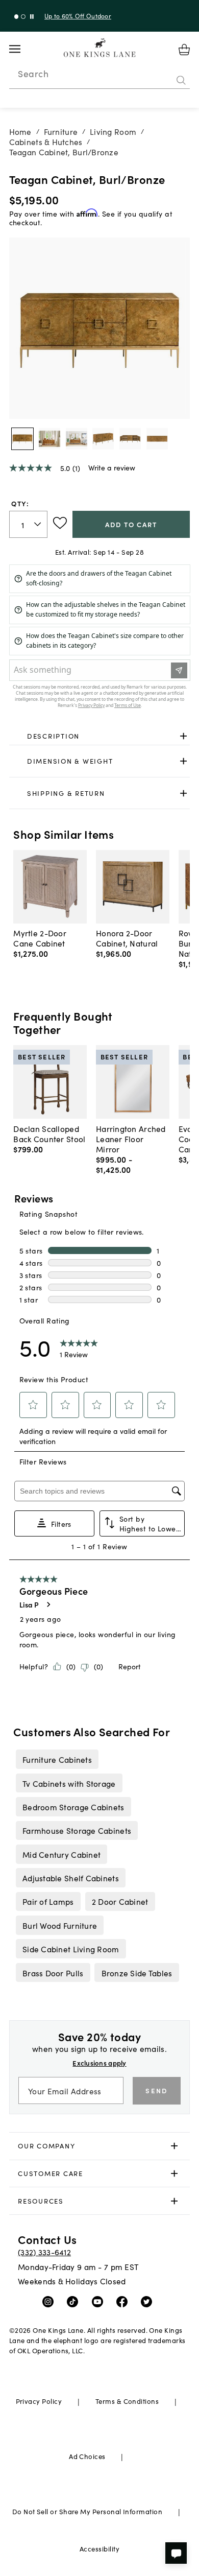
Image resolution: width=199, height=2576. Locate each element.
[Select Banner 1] (23, 17)
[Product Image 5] (157, 439)
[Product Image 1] (49, 439)
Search (33, 74)
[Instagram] (50, 2301)
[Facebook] (124, 2301)
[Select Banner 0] (17, 17)
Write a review (112, 467)
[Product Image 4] (130, 439)
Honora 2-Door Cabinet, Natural (127, 938)
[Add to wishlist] (60, 523)
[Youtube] (100, 2301)
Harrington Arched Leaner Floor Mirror (131, 1139)
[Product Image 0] (22, 439)
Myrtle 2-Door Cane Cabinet (40, 938)
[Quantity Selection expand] (39, 524)
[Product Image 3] (103, 439)
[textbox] (29, 524)
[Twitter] (149, 2301)
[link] (100, 736)
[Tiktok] (75, 2301)
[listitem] (57, 1759)
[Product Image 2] (77, 439)
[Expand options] (183, 736)
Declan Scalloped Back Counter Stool (49, 1133)
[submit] (181, 80)
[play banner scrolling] (32, 17)
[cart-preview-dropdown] (184, 50)
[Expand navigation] (23, 49)
